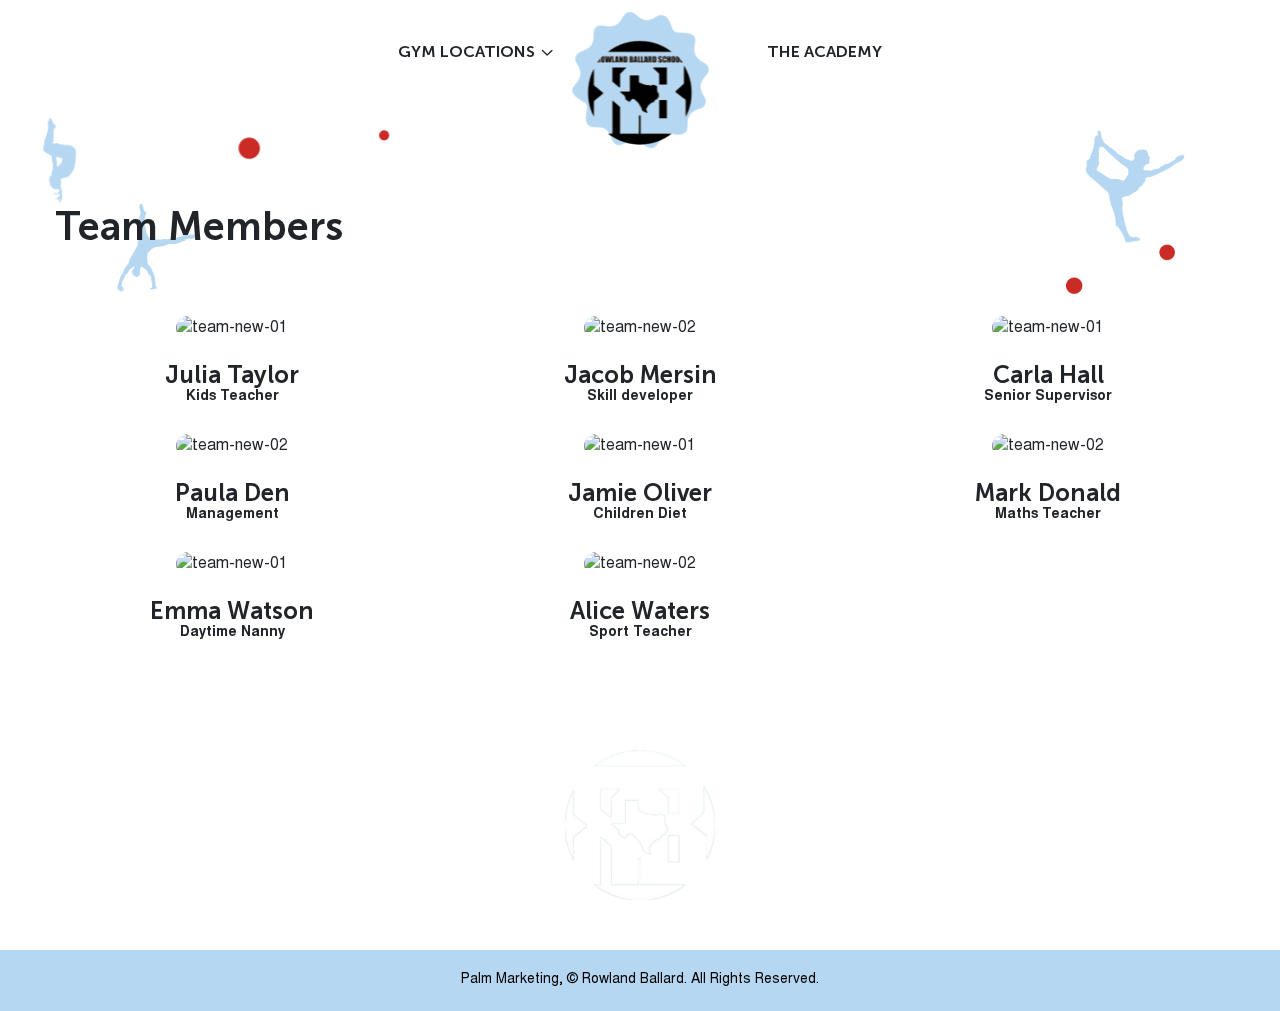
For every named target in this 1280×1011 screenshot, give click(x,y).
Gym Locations (466, 51)
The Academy (824, 51)
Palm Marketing (510, 980)
